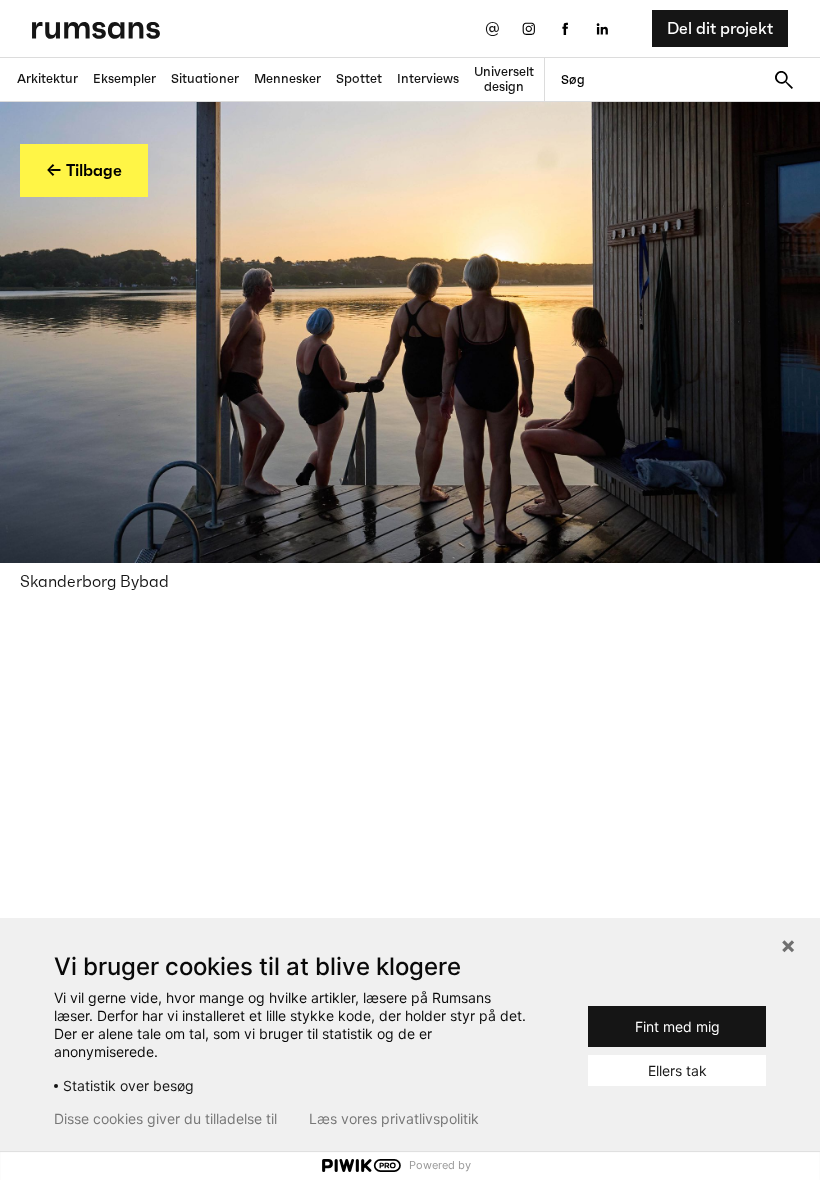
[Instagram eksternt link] (528, 28)
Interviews (428, 79)
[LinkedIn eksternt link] (602, 28)
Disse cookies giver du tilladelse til (165, 1119)
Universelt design (504, 79)
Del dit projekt (720, 28)
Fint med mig (677, 1026)
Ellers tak (677, 1070)
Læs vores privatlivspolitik (394, 1119)
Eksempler (124, 79)
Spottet (359, 79)
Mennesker (287, 79)
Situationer (205, 79)
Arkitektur (47, 79)
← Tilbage (84, 170)
